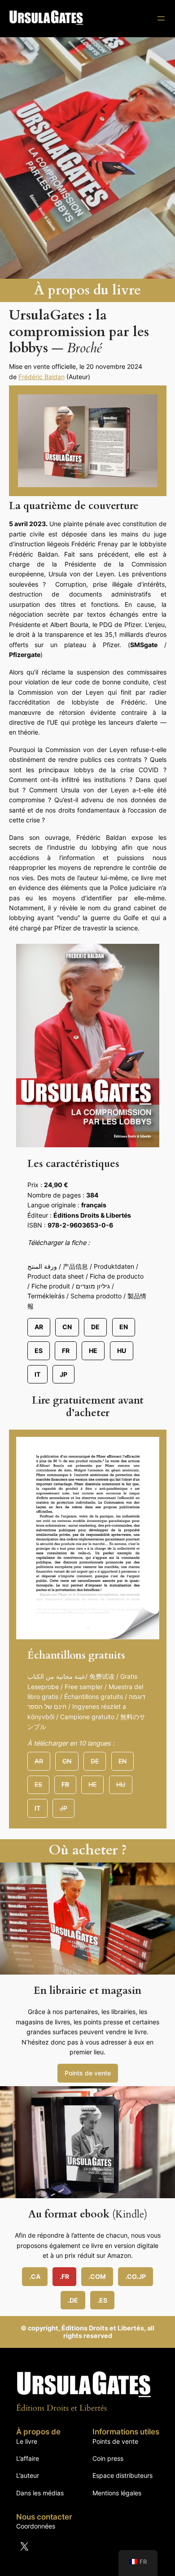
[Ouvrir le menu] (161, 18)
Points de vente (88, 2073)
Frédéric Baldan (42, 377)
